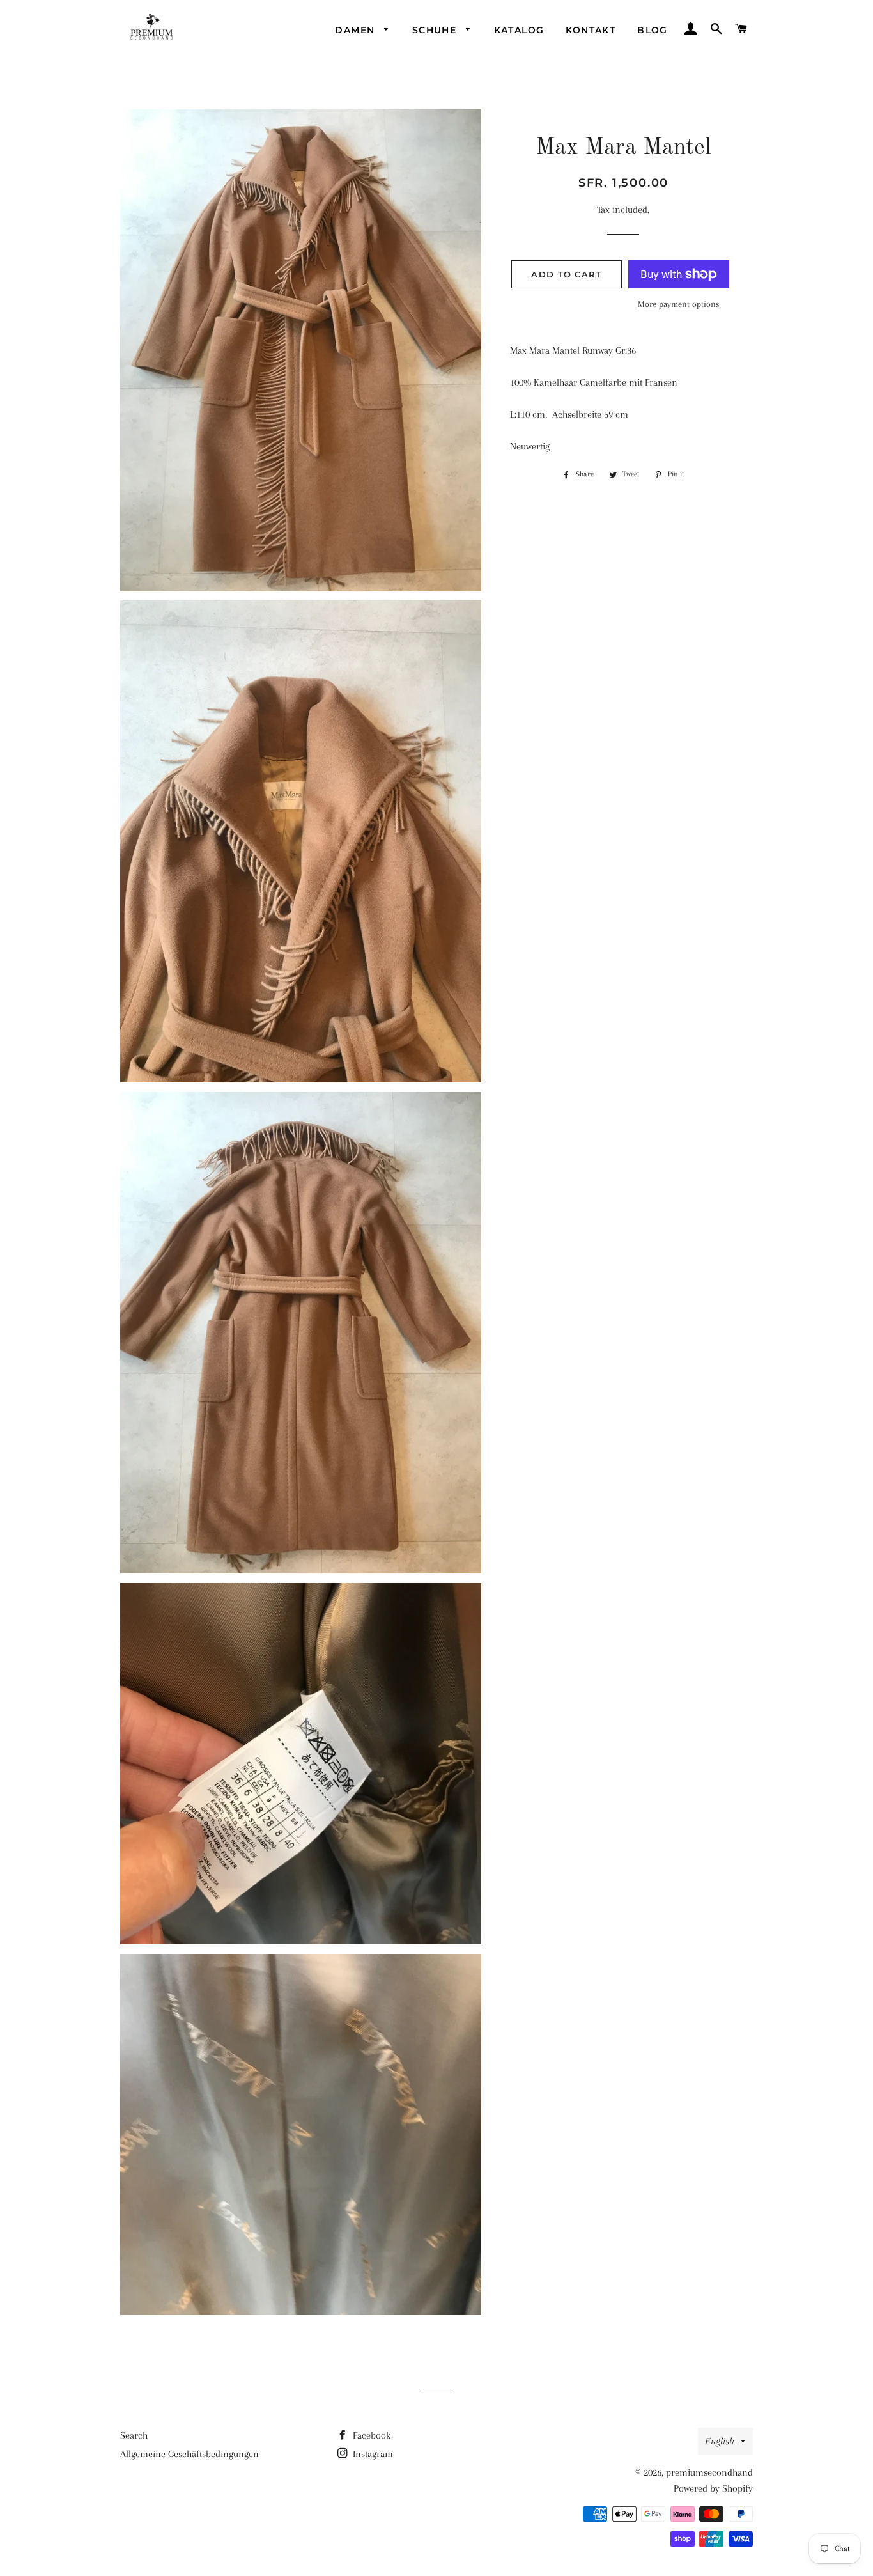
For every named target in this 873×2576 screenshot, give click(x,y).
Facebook (370, 2435)
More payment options (679, 304)
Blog (653, 30)
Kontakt (591, 30)
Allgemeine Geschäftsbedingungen (189, 2454)
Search (134, 2435)
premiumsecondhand (709, 2472)
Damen (356, 30)
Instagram (372, 2454)
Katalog (519, 30)
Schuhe (436, 30)
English (720, 2441)
